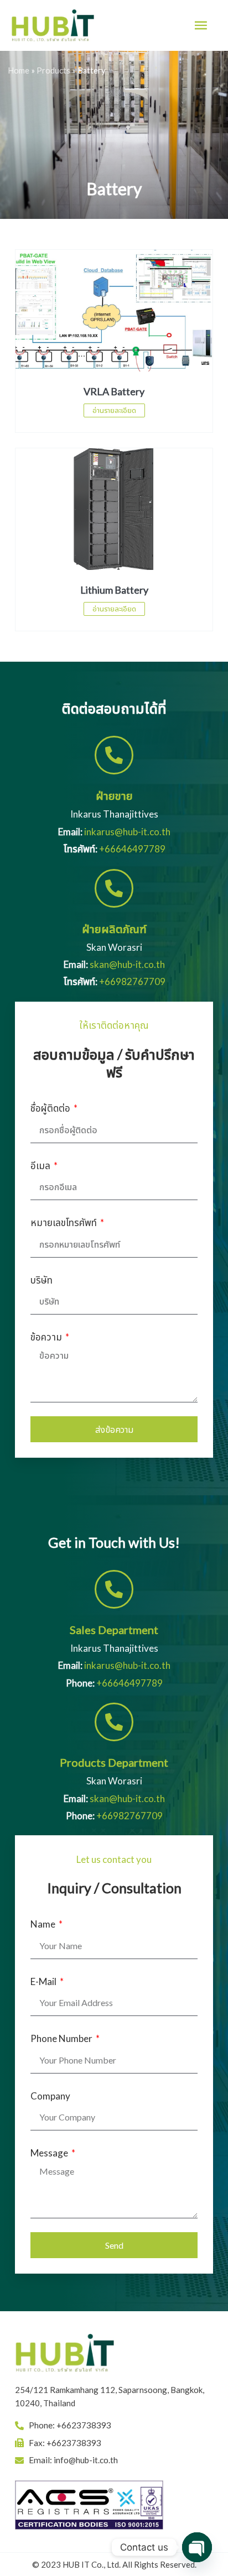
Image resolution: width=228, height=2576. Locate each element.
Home (19, 70)
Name (44, 1924)
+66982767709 (132, 981)
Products (53, 70)
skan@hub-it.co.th (127, 964)
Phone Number (62, 2038)
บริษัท (42, 1280)
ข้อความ (47, 1337)
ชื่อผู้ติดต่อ (51, 1108)
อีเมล (41, 1166)
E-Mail (44, 1981)
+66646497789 (132, 849)
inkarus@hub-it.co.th (127, 832)
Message (50, 2153)
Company (50, 2096)
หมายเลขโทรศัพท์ (64, 1222)
